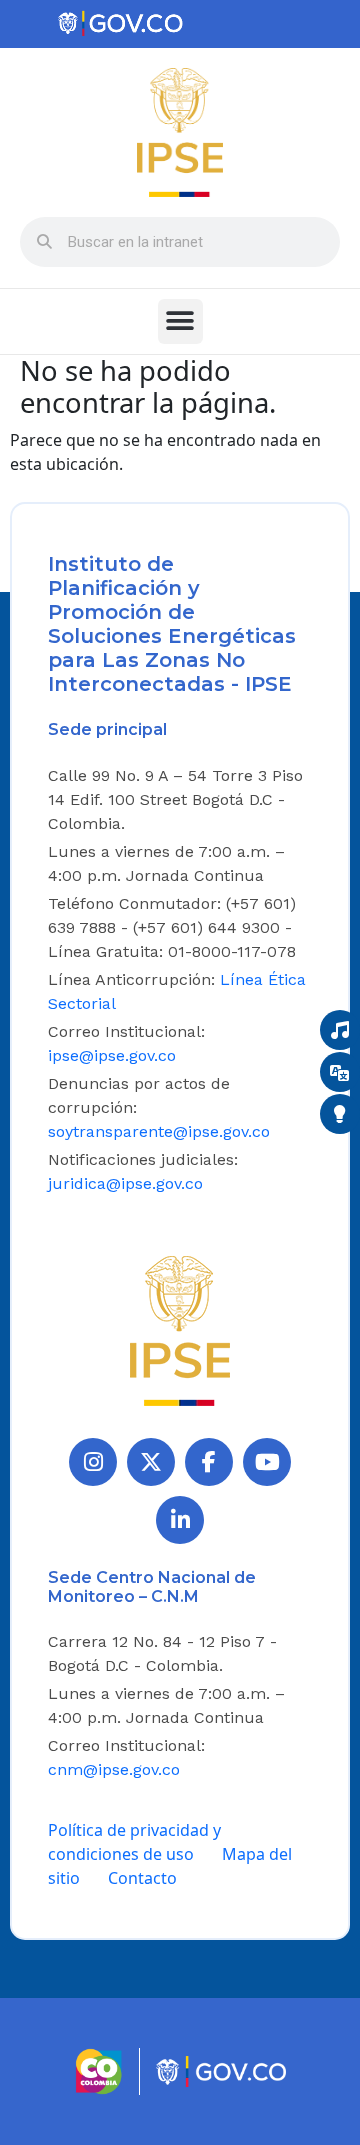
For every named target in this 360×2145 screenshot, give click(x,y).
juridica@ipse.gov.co (125, 1183)
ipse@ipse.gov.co (112, 1055)
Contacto (142, 1878)
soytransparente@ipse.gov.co (159, 1131)
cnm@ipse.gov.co (114, 1769)
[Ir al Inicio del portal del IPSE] (180, 1329)
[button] (180, 321)
